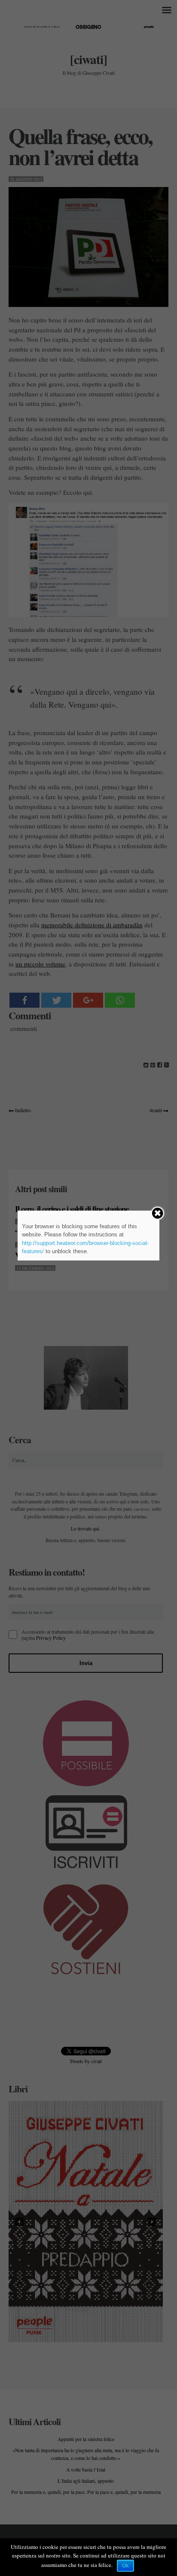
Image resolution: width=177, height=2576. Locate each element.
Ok (125, 2566)
